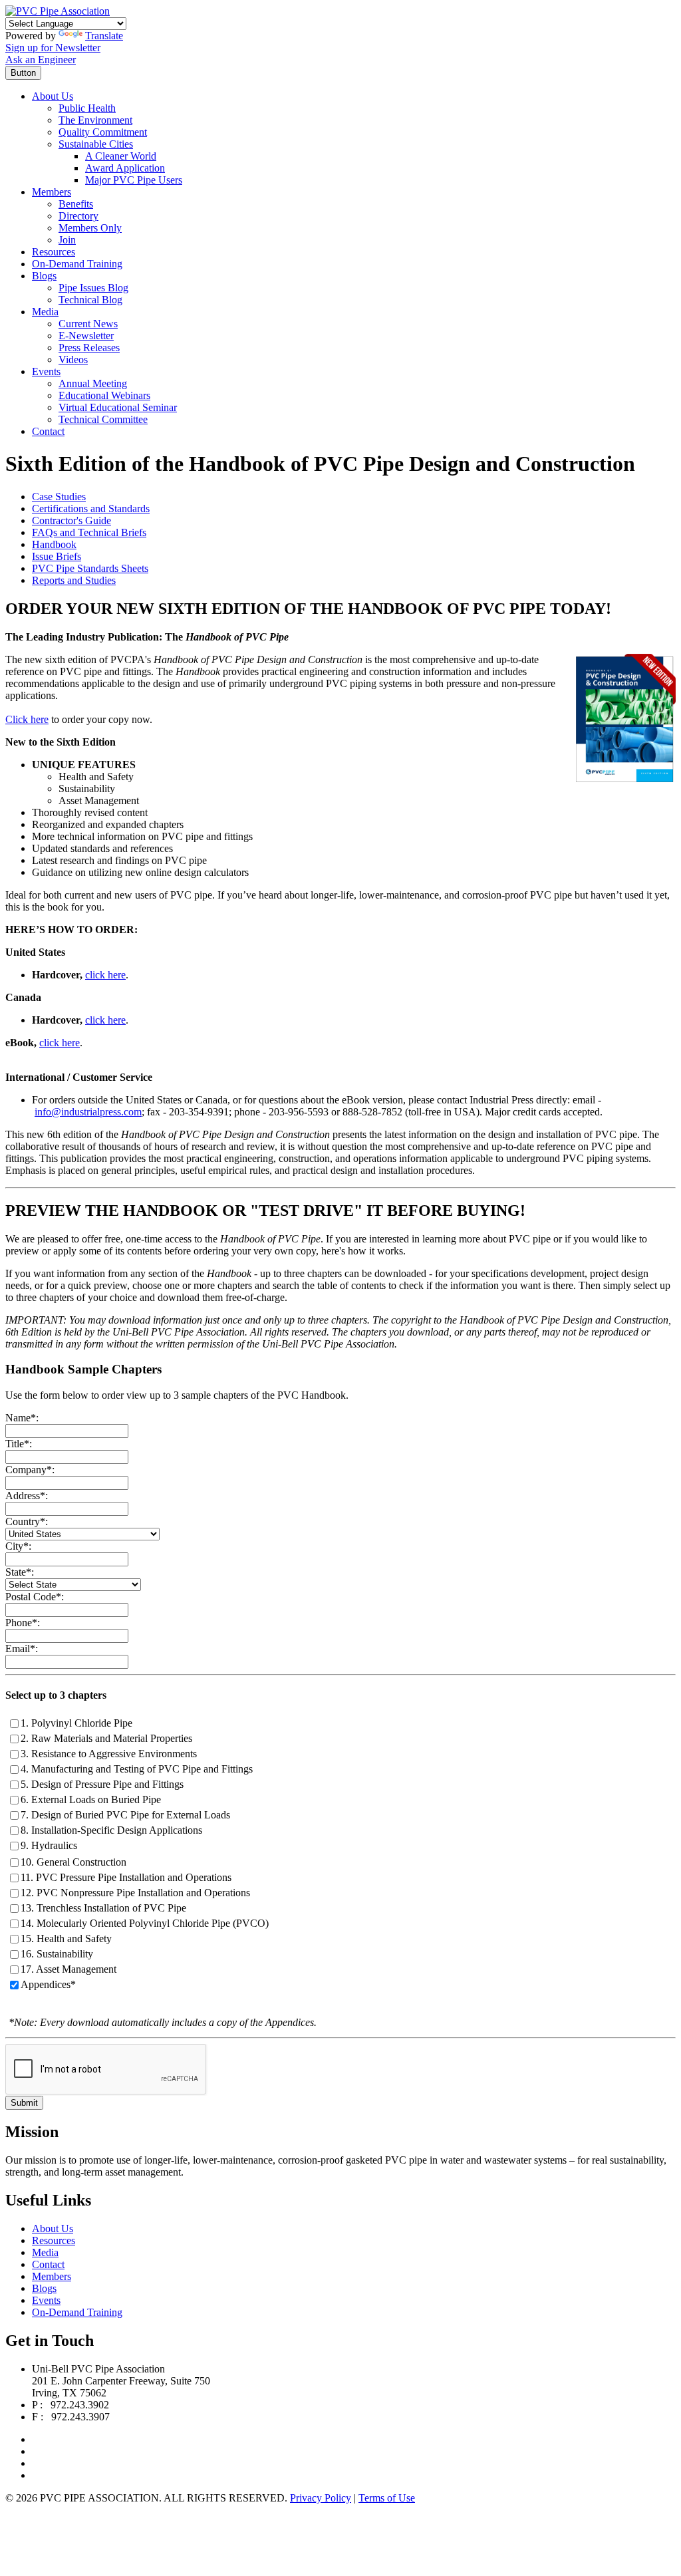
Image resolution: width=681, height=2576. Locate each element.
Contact (48, 431)
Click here (27, 719)
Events (46, 371)
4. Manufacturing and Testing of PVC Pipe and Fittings (137, 1769)
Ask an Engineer (41, 60)
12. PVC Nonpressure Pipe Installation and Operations (135, 1893)
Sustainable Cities (96, 144)
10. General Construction (73, 1862)
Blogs (44, 276)
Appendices (46, 1984)
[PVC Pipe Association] (58, 11)
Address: (27, 1496)
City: (18, 1546)
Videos (73, 359)
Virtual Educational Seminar (118, 407)
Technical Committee (103, 419)
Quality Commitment (103, 132)
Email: (22, 1648)
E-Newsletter (86, 336)
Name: (22, 1418)
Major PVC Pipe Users (134, 180)
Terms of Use (387, 2498)
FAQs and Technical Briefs (89, 532)
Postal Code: (35, 1597)
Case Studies (59, 497)
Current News (88, 324)
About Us (53, 96)
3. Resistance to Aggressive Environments (109, 1754)
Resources (54, 252)
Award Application (125, 168)
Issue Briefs (57, 556)
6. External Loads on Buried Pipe (91, 1799)
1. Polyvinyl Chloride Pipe (76, 1723)
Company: (30, 1470)
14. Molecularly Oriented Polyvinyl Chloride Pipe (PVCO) (145, 1923)
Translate (104, 36)
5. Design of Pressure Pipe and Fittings (102, 1784)
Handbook (54, 544)
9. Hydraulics (49, 1845)
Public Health (87, 108)
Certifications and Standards (91, 508)
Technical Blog (90, 300)
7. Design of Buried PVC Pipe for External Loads (125, 1815)
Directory (78, 216)
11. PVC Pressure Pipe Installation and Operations (126, 1877)
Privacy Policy (321, 2498)
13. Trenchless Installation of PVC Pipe (103, 1908)
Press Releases (89, 348)
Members (52, 192)
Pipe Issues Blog (93, 288)
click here (105, 975)
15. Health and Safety (66, 1938)
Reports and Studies (74, 580)
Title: (19, 1444)
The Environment (95, 120)
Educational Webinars (104, 395)
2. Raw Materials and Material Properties (106, 1738)
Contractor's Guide (71, 520)
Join (67, 240)
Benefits (76, 204)
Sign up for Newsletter (53, 48)
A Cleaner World (121, 156)
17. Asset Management (68, 1969)
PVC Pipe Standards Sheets (90, 568)
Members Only (90, 228)
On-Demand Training (77, 264)
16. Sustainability (57, 1954)
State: (20, 1572)
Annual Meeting (93, 383)
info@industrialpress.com (88, 1112)
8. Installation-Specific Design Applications (111, 1830)
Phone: (23, 1623)
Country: (27, 1521)
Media (45, 312)
